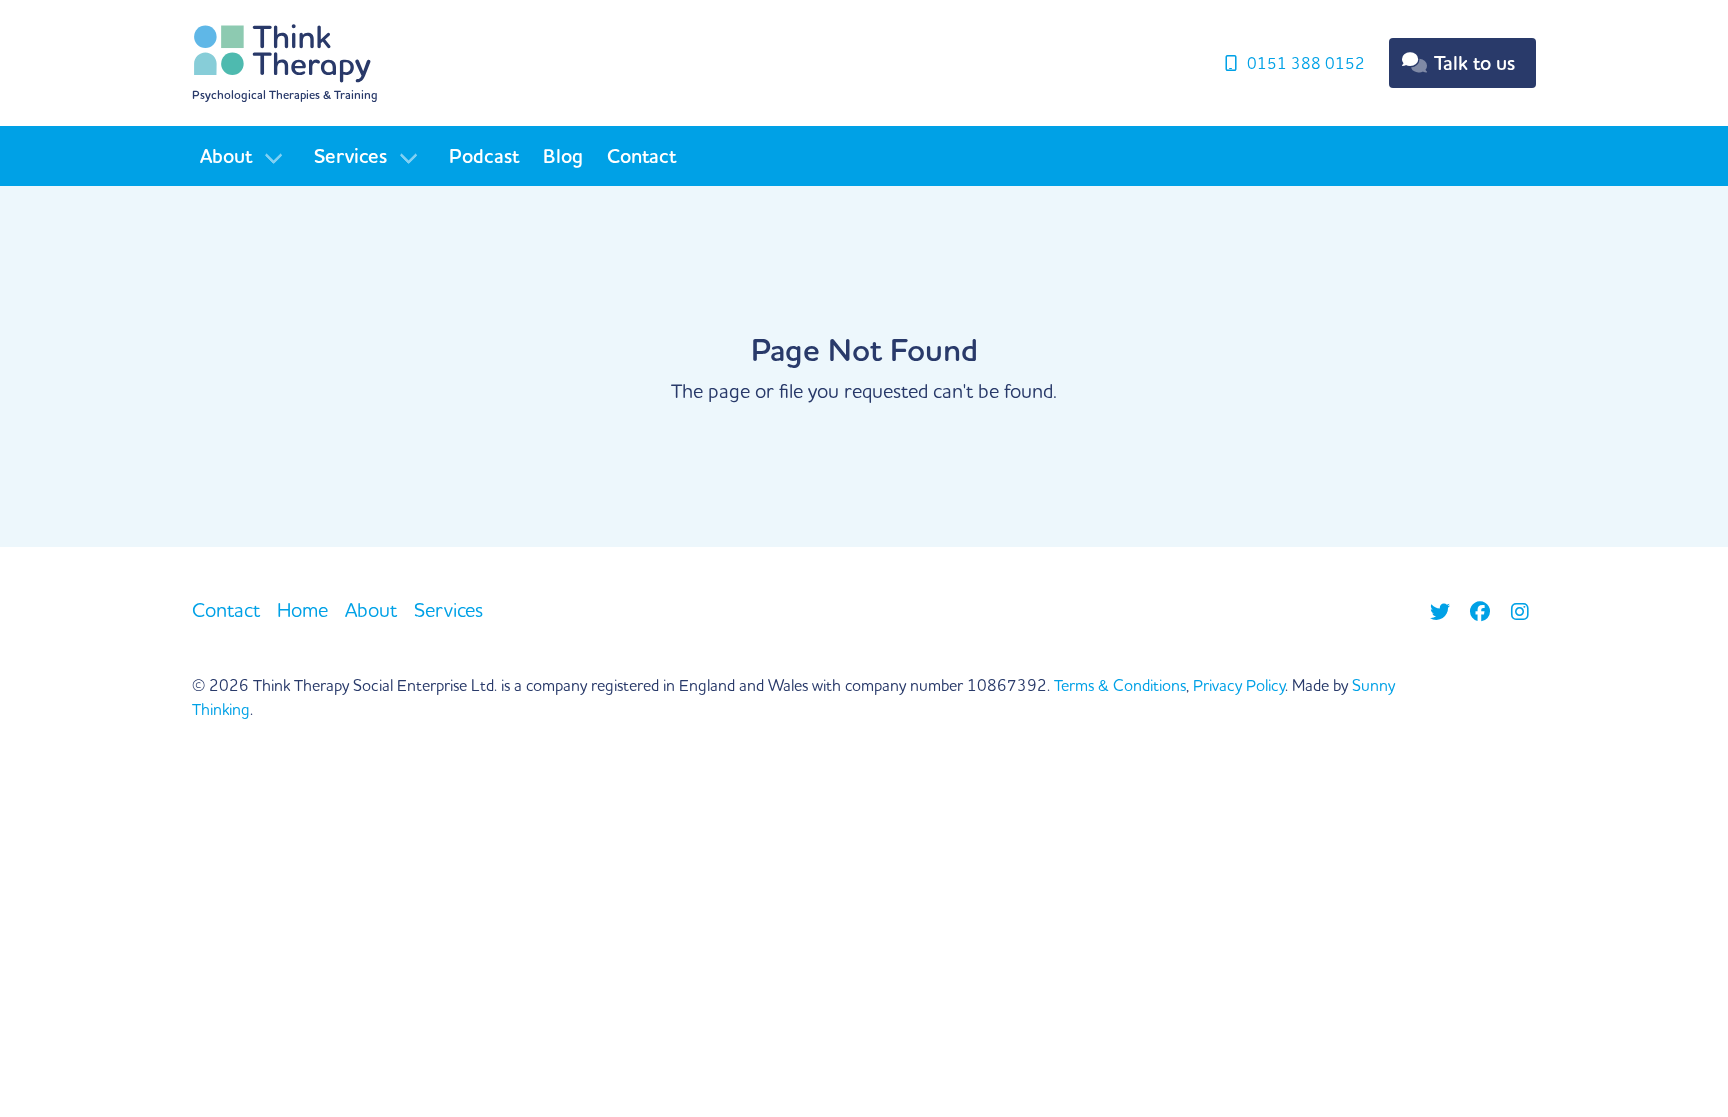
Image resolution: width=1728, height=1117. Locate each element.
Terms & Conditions (1120, 685)
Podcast (484, 156)
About (226, 156)
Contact (641, 156)
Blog (563, 156)
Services (350, 156)
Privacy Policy (1239, 685)
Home (302, 609)
